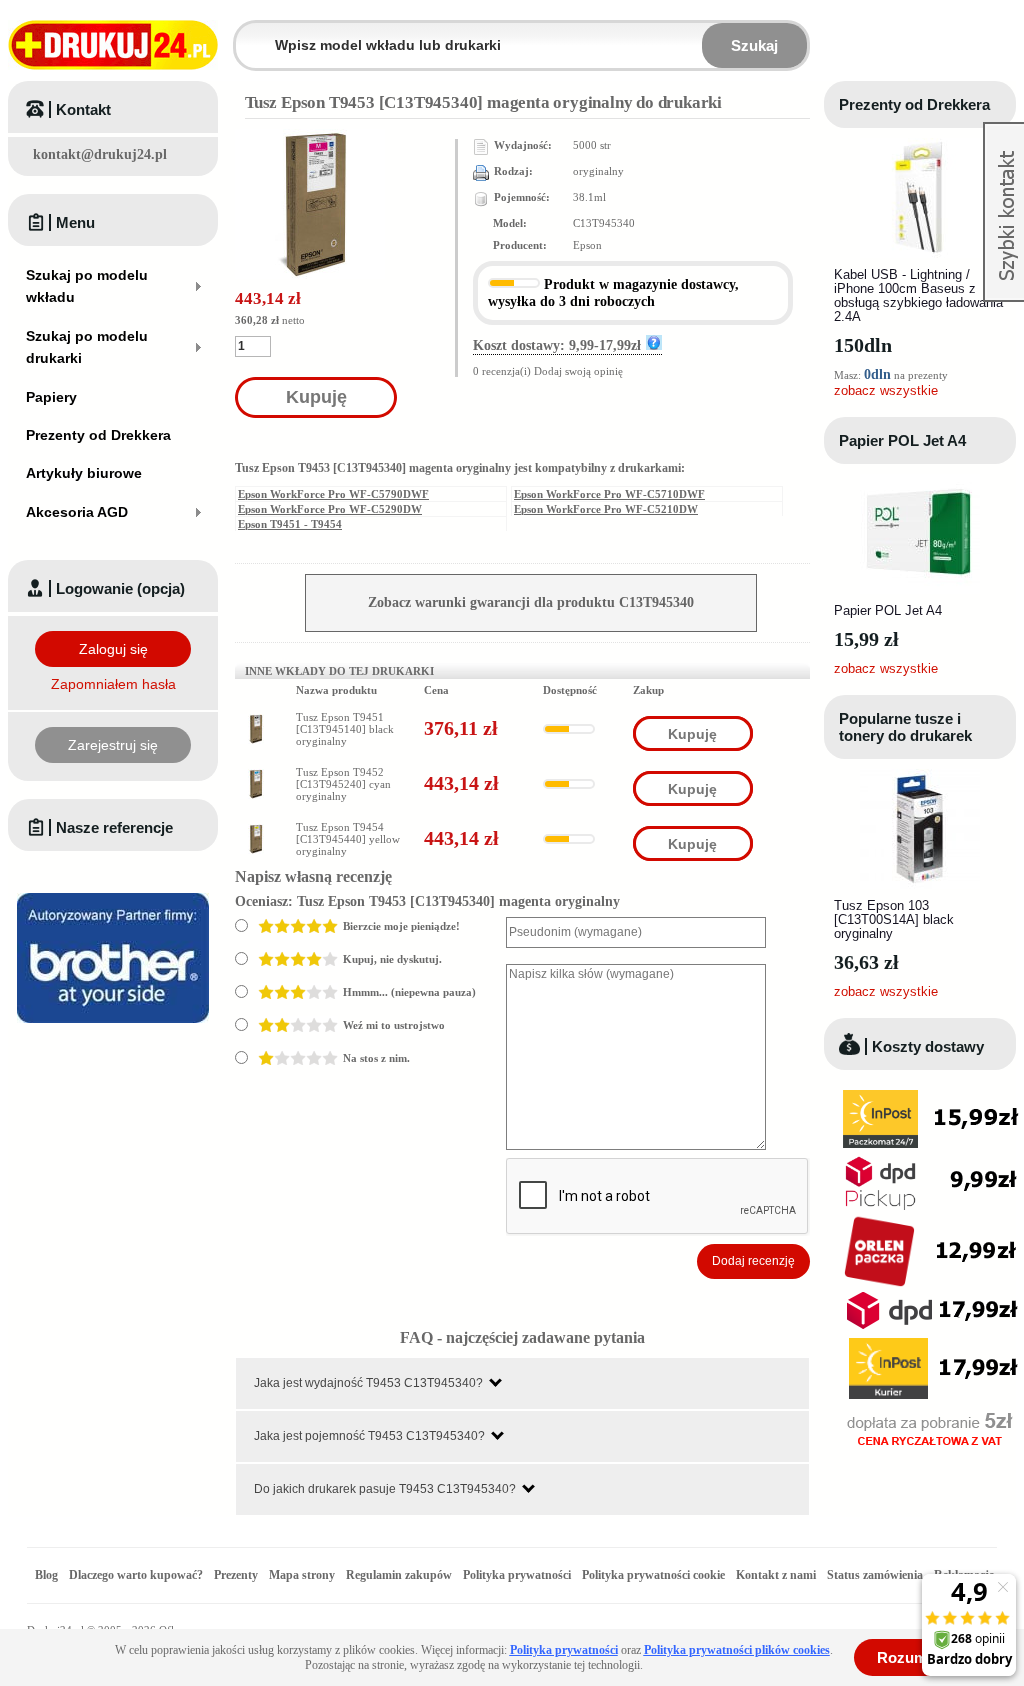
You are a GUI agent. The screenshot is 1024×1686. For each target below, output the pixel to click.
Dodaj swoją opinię (578, 371)
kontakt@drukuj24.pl (100, 154)
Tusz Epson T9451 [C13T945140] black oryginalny (345, 729)
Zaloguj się (113, 649)
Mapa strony (302, 1575)
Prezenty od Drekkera (914, 104)
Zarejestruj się (113, 745)
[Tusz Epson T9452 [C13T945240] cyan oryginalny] (255, 775)
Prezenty (236, 1575)
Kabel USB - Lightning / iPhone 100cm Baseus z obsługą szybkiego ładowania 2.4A (918, 295)
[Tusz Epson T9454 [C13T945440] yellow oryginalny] (255, 830)
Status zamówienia (876, 1575)
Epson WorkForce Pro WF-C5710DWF (609, 494)
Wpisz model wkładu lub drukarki (248, 33)
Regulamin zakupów (399, 1575)
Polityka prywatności (517, 1575)
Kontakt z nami (776, 1575)
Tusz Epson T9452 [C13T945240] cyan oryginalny (343, 784)
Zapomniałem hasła (113, 684)
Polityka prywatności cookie (653, 1575)
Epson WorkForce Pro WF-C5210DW (606, 509)
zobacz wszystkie (886, 390)
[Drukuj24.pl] (113, 45)
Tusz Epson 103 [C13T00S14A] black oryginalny (894, 919)
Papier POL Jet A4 (902, 440)
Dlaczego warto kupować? (136, 1575)
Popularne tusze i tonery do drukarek (905, 727)
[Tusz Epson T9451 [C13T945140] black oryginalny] (255, 720)
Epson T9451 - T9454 (290, 524)
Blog (46, 1575)
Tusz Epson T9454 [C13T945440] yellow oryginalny (348, 839)
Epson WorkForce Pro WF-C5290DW (330, 509)
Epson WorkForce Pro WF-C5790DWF (333, 494)
